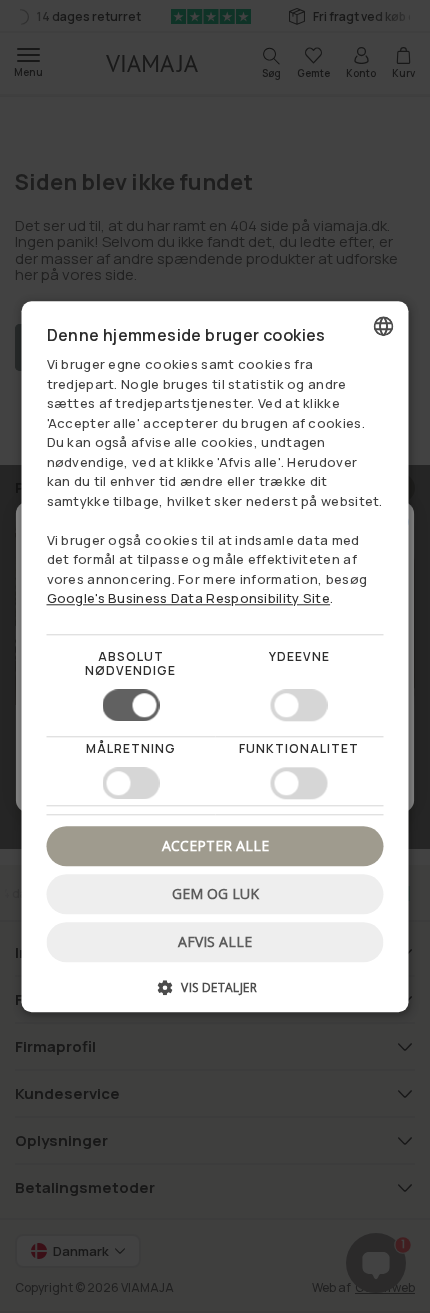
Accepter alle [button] (215, 845)
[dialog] (215, 656)
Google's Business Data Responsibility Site (189, 598)
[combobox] (384, 326)
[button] (215, 994)
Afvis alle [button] (215, 941)
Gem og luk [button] (215, 893)
